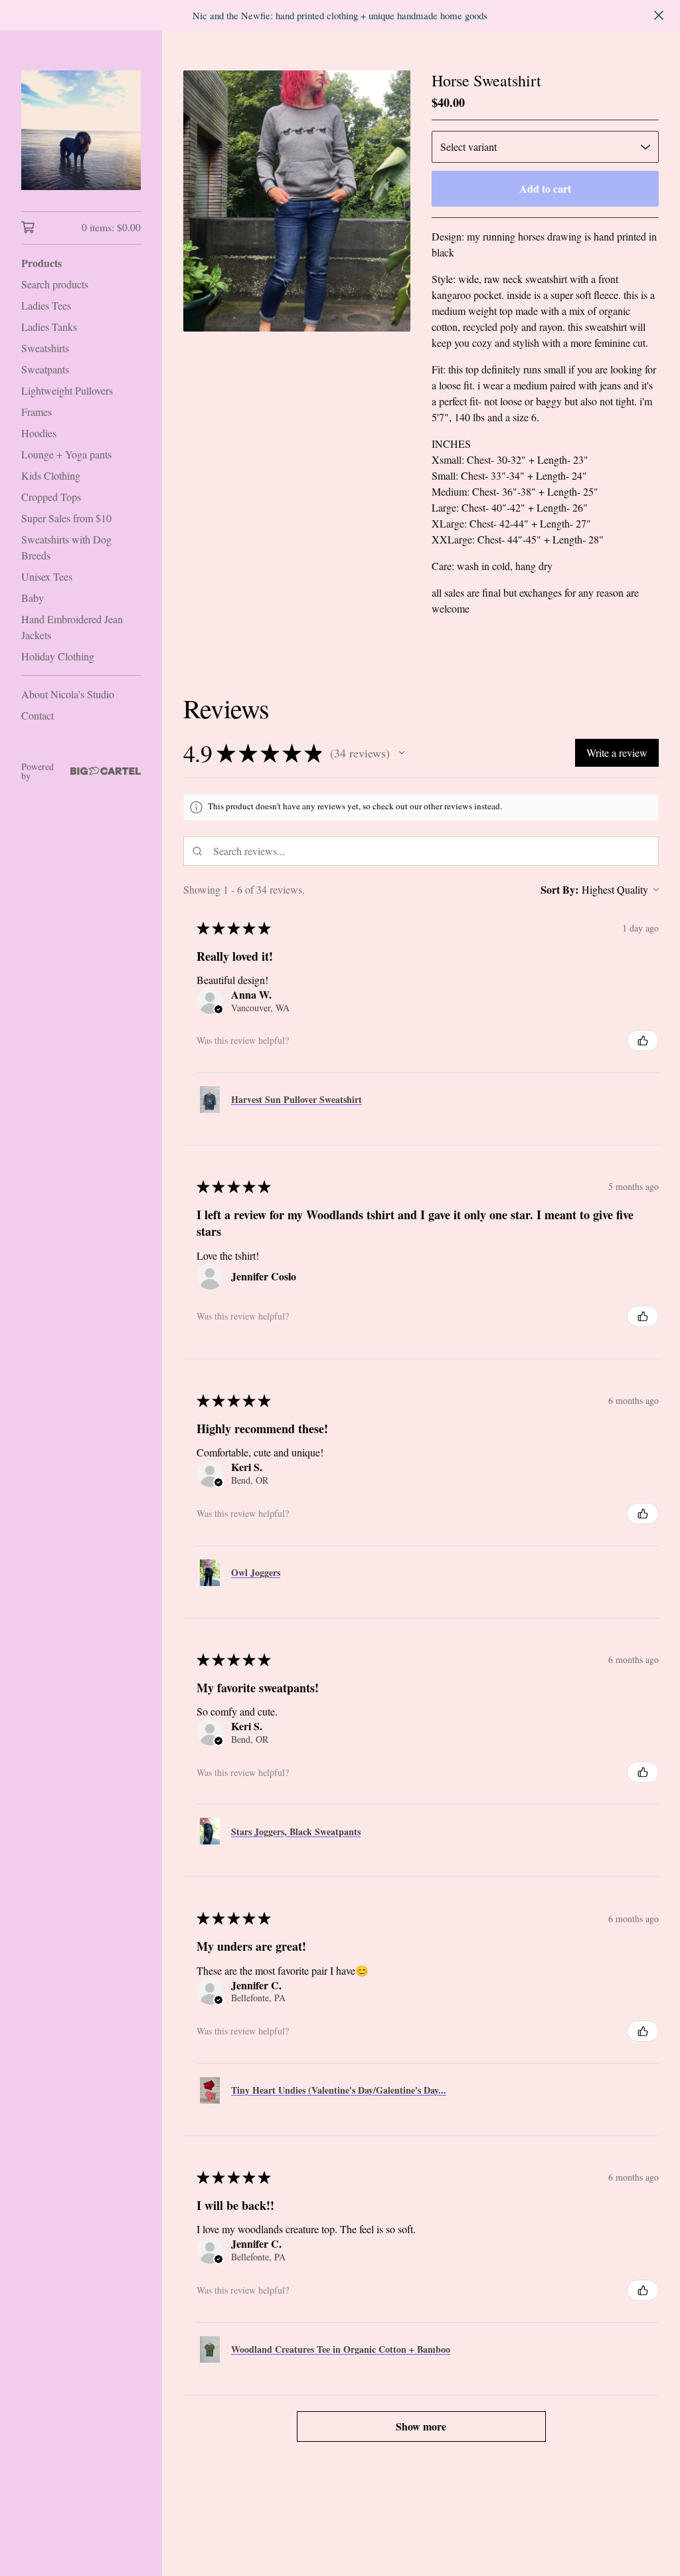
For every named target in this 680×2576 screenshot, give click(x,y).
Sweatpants (45, 369)
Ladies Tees (46, 305)
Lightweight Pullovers (67, 390)
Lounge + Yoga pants (66, 454)
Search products (55, 284)
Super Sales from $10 (66, 518)
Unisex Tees (47, 576)
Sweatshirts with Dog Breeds (66, 547)
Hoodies (39, 433)
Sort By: (559, 889)
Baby (33, 598)
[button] (402, 753)
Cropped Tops (51, 497)
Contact (38, 715)
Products (42, 263)
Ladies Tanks (49, 327)
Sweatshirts (45, 348)
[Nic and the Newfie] (81, 130)
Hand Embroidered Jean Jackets (72, 627)
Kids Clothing (51, 475)
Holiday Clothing (58, 656)
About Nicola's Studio (68, 694)
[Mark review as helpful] (643, 1040)
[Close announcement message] (659, 15)
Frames (37, 412)
